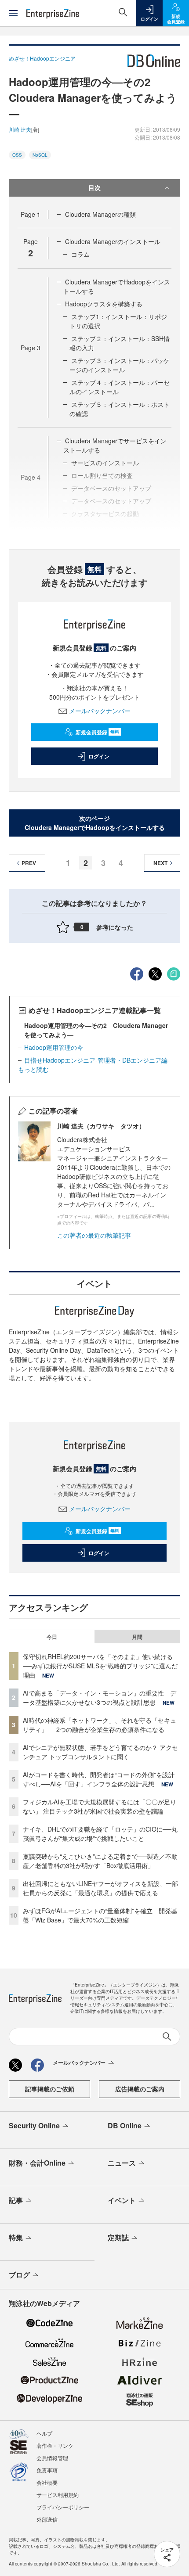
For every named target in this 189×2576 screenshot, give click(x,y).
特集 (16, 2237)
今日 (52, 1637)
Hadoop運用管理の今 (54, 1047)
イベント (122, 2200)
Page (31, 214)
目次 (94, 187)
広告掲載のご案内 (140, 2089)
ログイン (99, 756)
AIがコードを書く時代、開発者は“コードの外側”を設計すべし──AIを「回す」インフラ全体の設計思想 (99, 1779)
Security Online (34, 2125)
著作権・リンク (55, 2445)
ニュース (122, 2163)
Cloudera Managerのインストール (113, 241)
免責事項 (47, 2470)
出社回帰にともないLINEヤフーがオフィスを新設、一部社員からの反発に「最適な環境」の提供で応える (100, 1888)
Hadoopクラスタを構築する (104, 304)
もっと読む (33, 1069)
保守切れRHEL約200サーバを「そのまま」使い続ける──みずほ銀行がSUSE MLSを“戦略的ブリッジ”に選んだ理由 (100, 1666)
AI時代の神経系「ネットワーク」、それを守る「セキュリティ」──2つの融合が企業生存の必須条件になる (100, 1725)
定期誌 (118, 2237)
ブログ (19, 2275)
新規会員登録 (97, 732)
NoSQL (40, 155)
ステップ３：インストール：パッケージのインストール (120, 365)
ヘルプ (44, 2433)
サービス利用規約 (58, 2495)
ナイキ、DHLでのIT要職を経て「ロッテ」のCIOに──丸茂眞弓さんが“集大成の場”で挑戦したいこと (100, 1834)
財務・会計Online (37, 2163)
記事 (16, 2200)
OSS (17, 155)
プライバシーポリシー (63, 2507)
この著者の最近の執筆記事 (94, 1235)
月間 (137, 1637)
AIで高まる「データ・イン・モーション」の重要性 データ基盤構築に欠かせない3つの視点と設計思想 (100, 1698)
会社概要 (47, 2482)
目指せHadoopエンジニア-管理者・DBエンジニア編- (97, 1060)
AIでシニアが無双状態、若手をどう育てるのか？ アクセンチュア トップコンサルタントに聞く (100, 1752)
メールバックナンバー (100, 711)
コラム (80, 254)
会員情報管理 (52, 2458)
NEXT (160, 863)
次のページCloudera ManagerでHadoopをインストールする (95, 823)
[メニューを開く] (13, 13)
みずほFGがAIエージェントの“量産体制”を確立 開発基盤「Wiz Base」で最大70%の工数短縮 (100, 1915)
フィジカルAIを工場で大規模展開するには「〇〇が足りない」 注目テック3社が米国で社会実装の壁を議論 (100, 1806)
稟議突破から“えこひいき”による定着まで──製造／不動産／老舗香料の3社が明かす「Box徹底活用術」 (100, 1861)
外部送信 (47, 2519)
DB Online (125, 2125)
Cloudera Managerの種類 (100, 214)
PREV (29, 863)
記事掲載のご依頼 (50, 2089)
